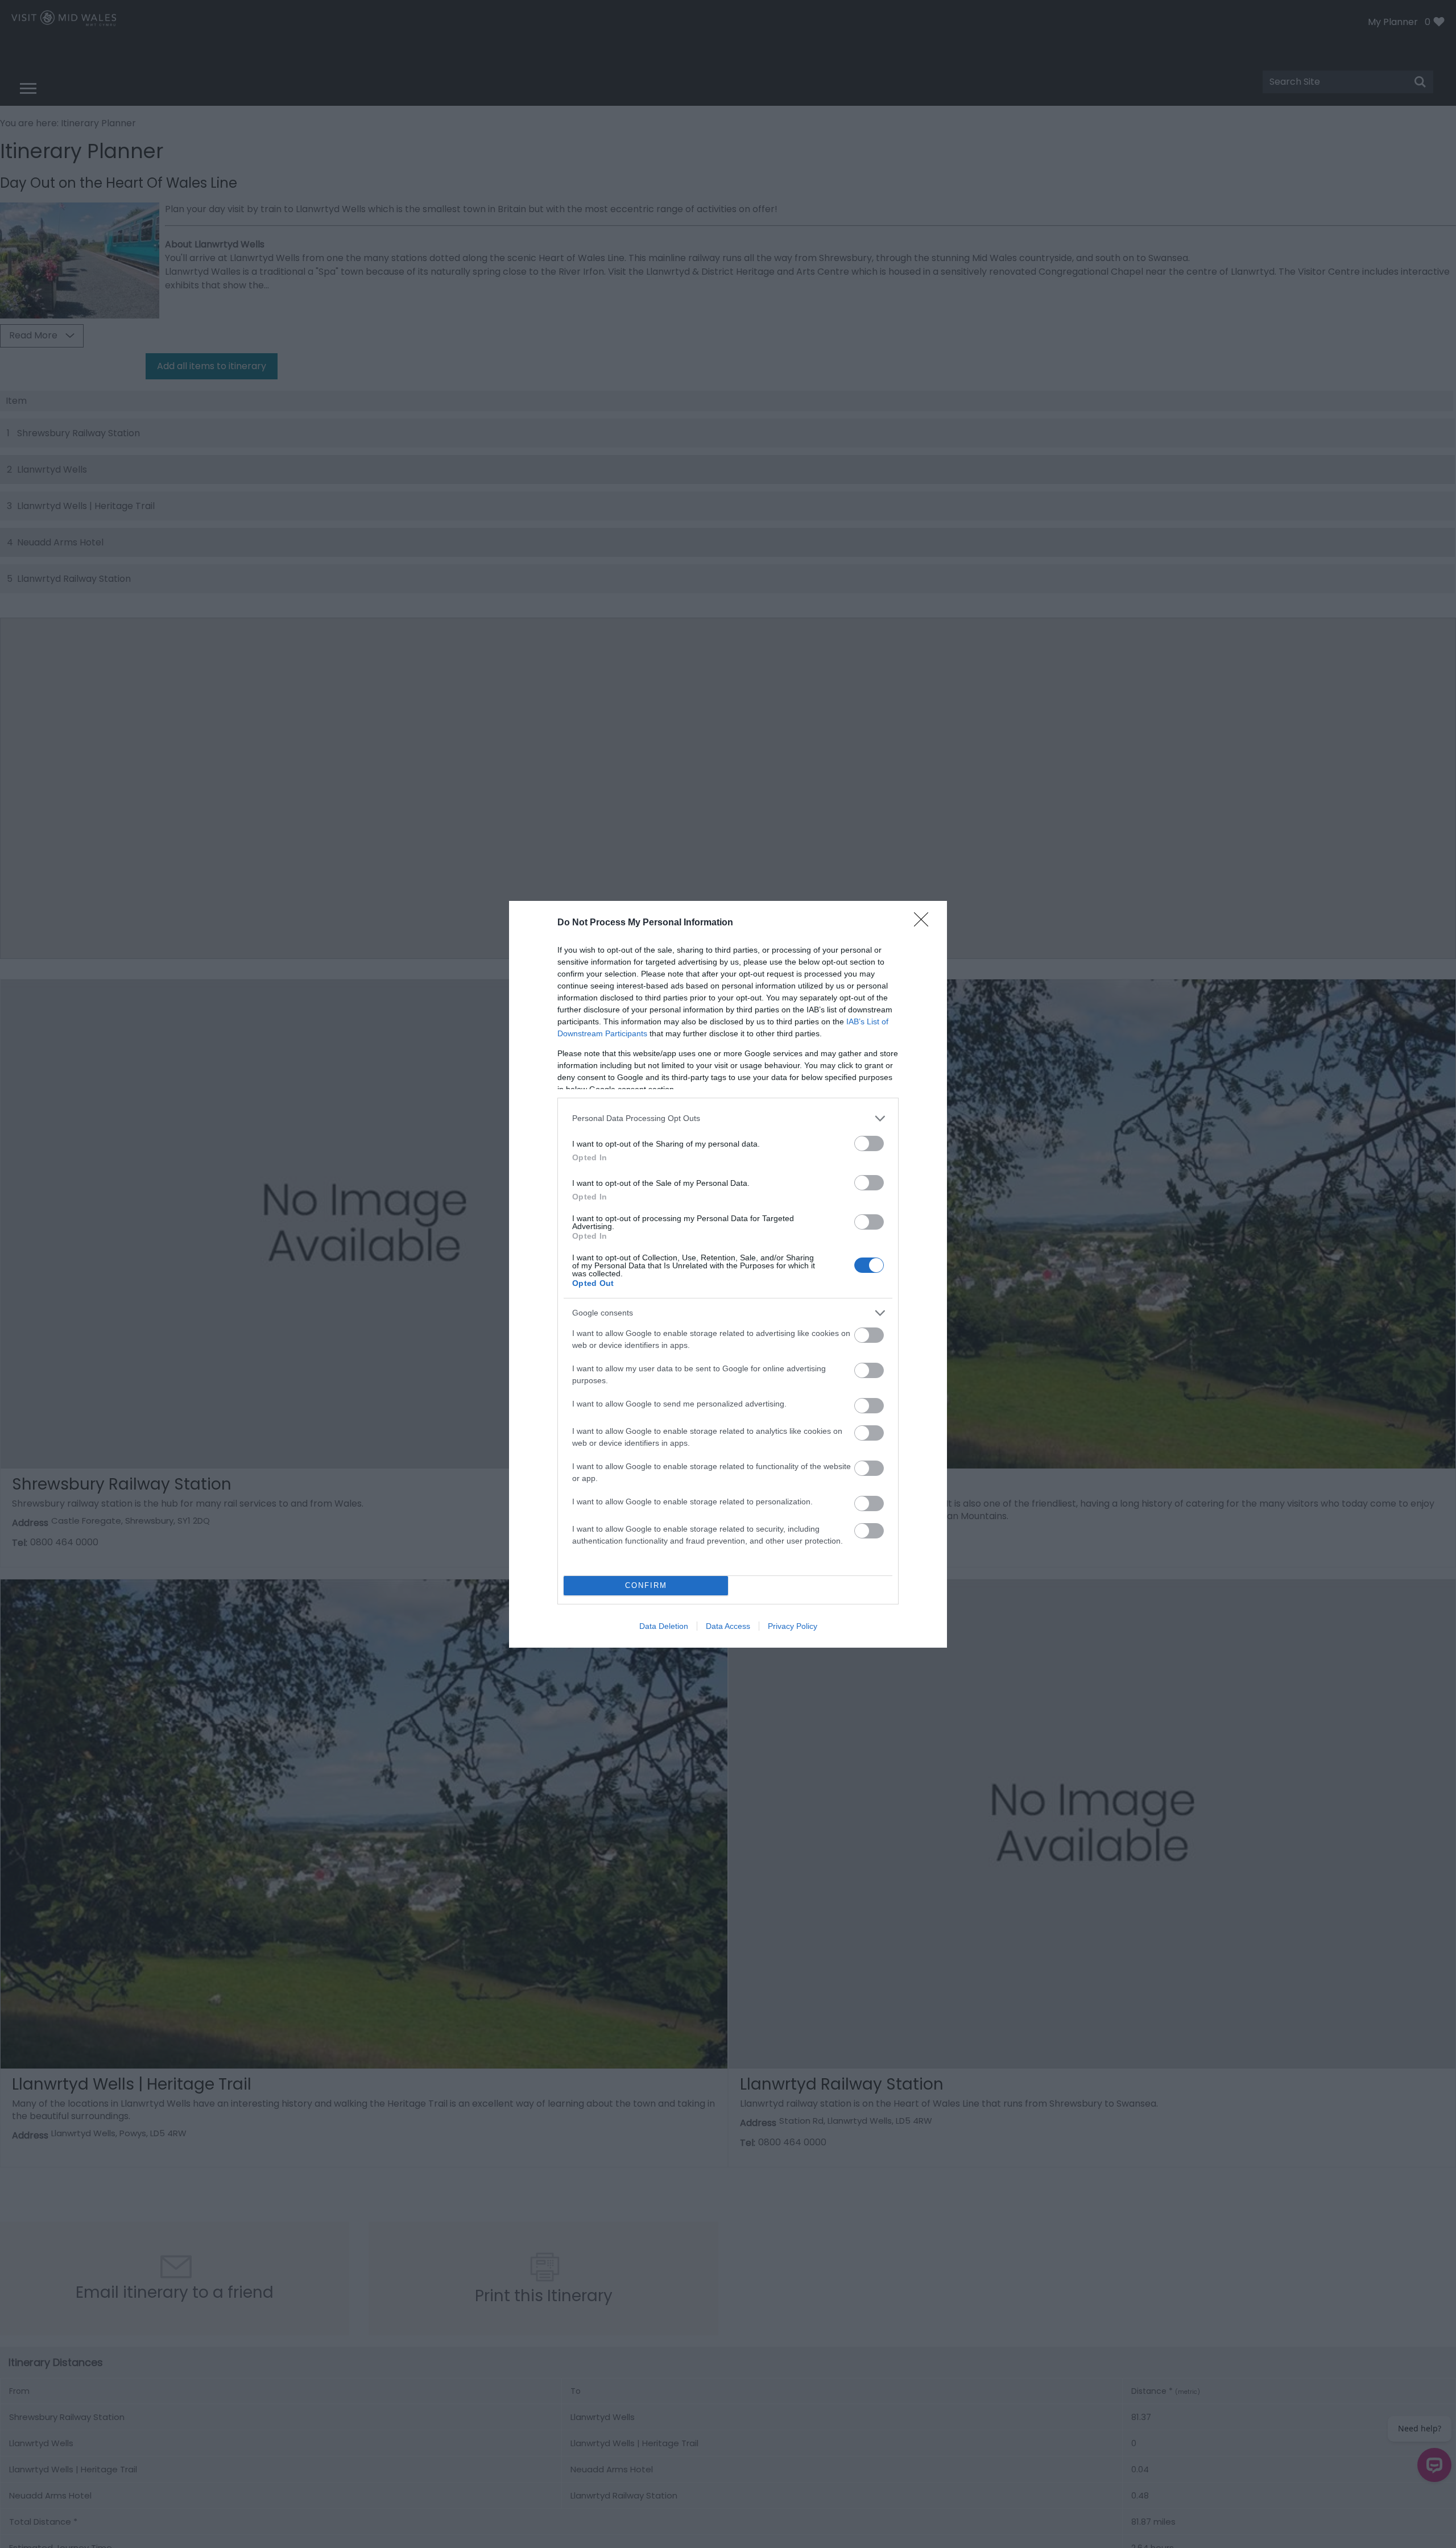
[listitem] (728, 1118)
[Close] (925, 923)
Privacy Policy (793, 1626)
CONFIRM (646, 1585)
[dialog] (728, 1274)
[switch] (869, 1143)
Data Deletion (664, 1626)
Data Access (728, 1626)
